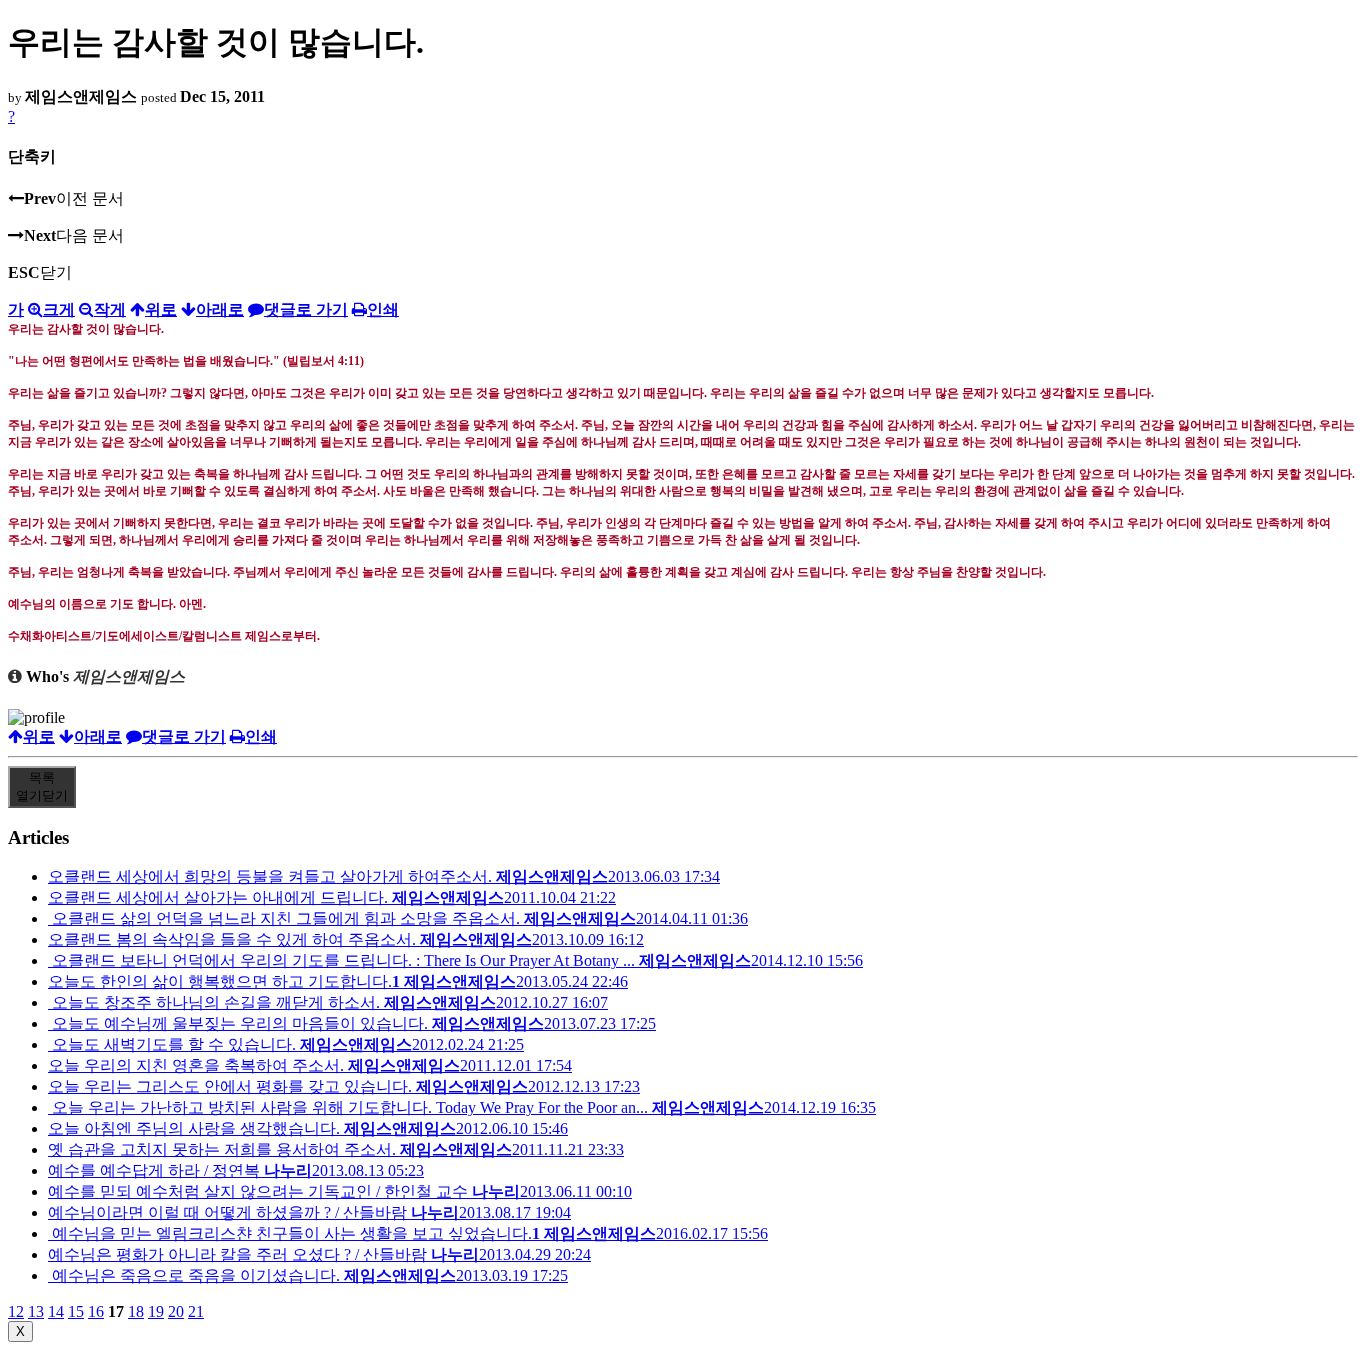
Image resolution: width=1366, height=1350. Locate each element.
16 (96, 1311)
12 (16, 1311)
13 (36, 1311)
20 (176, 1311)
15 (76, 1311)
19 (156, 1311)
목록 (42, 786)
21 (196, 1311)
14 (56, 1311)
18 (136, 1311)
